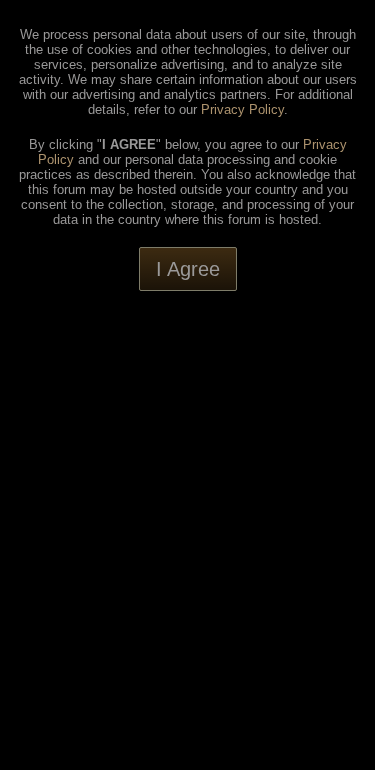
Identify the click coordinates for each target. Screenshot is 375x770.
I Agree (188, 269)
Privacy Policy (242, 109)
